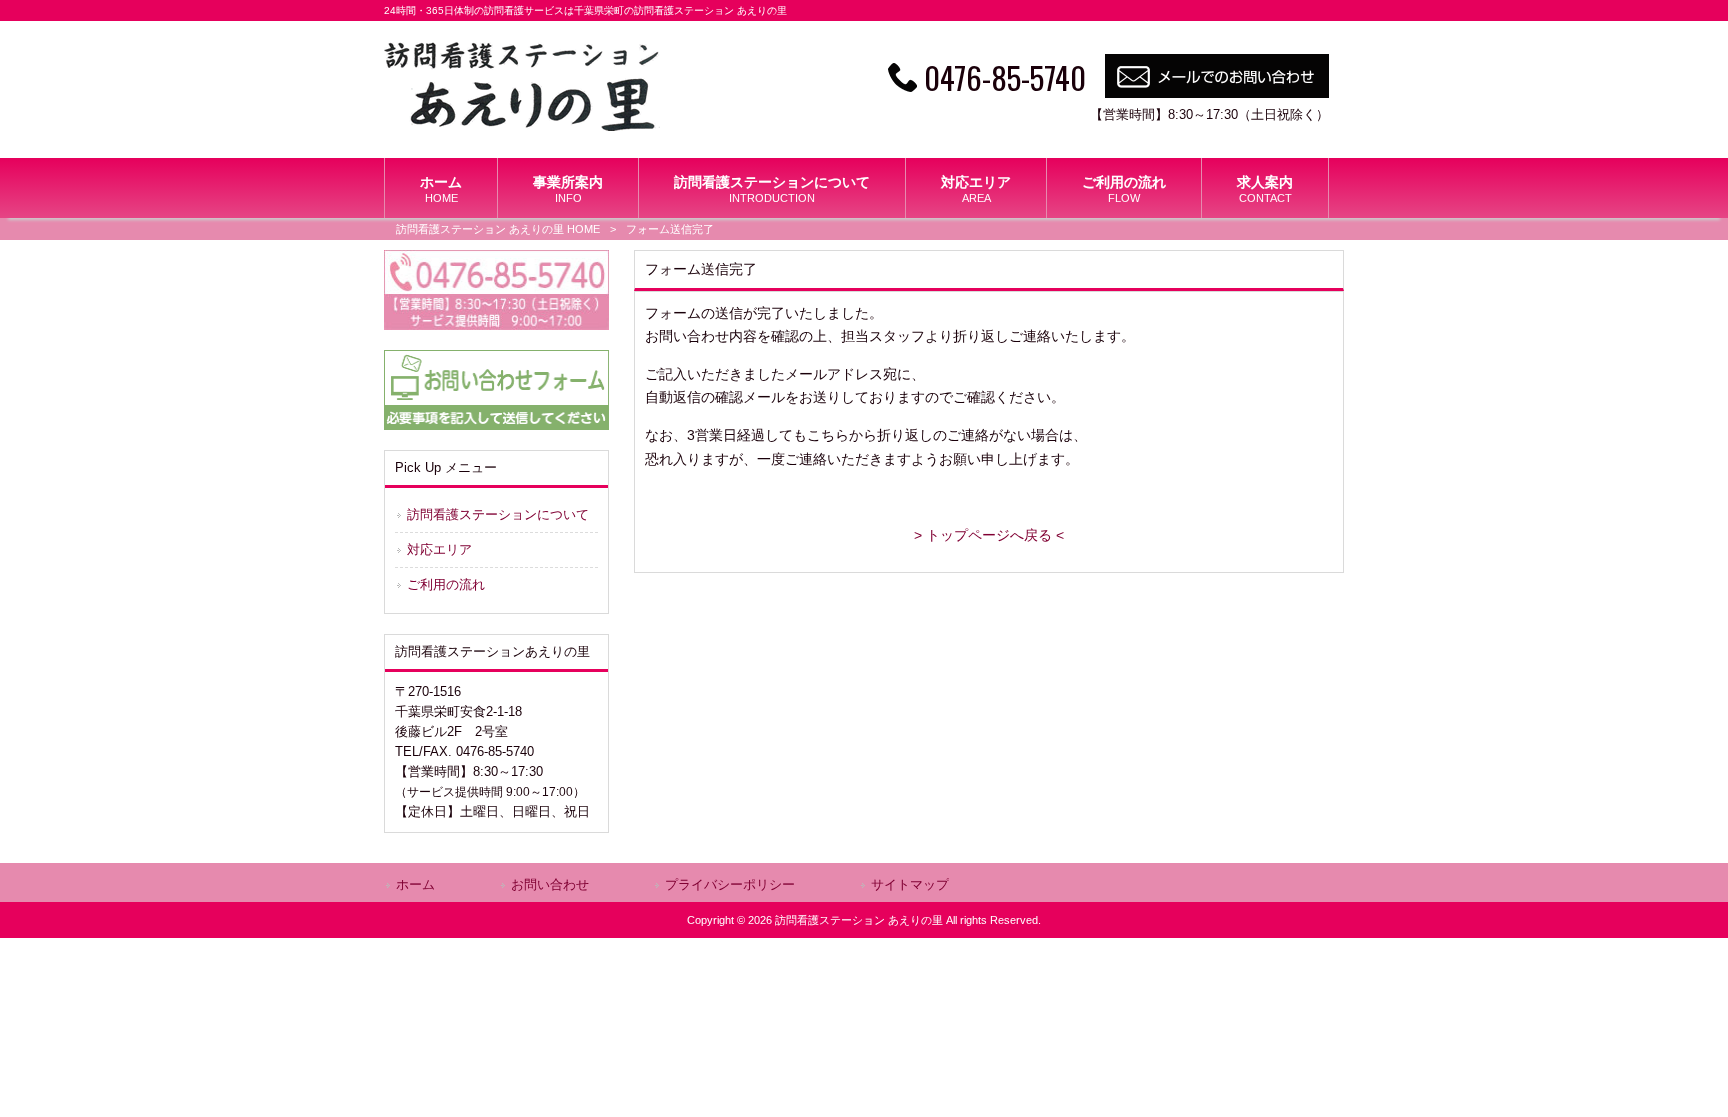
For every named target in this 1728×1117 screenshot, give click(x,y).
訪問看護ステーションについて (498, 514)
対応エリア (439, 549)
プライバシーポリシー (730, 884)
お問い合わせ (550, 884)
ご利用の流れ (446, 584)
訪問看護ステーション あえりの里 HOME (498, 229)
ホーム (415, 884)
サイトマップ (910, 884)
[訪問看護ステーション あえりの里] (522, 126)
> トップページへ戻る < (989, 535)
